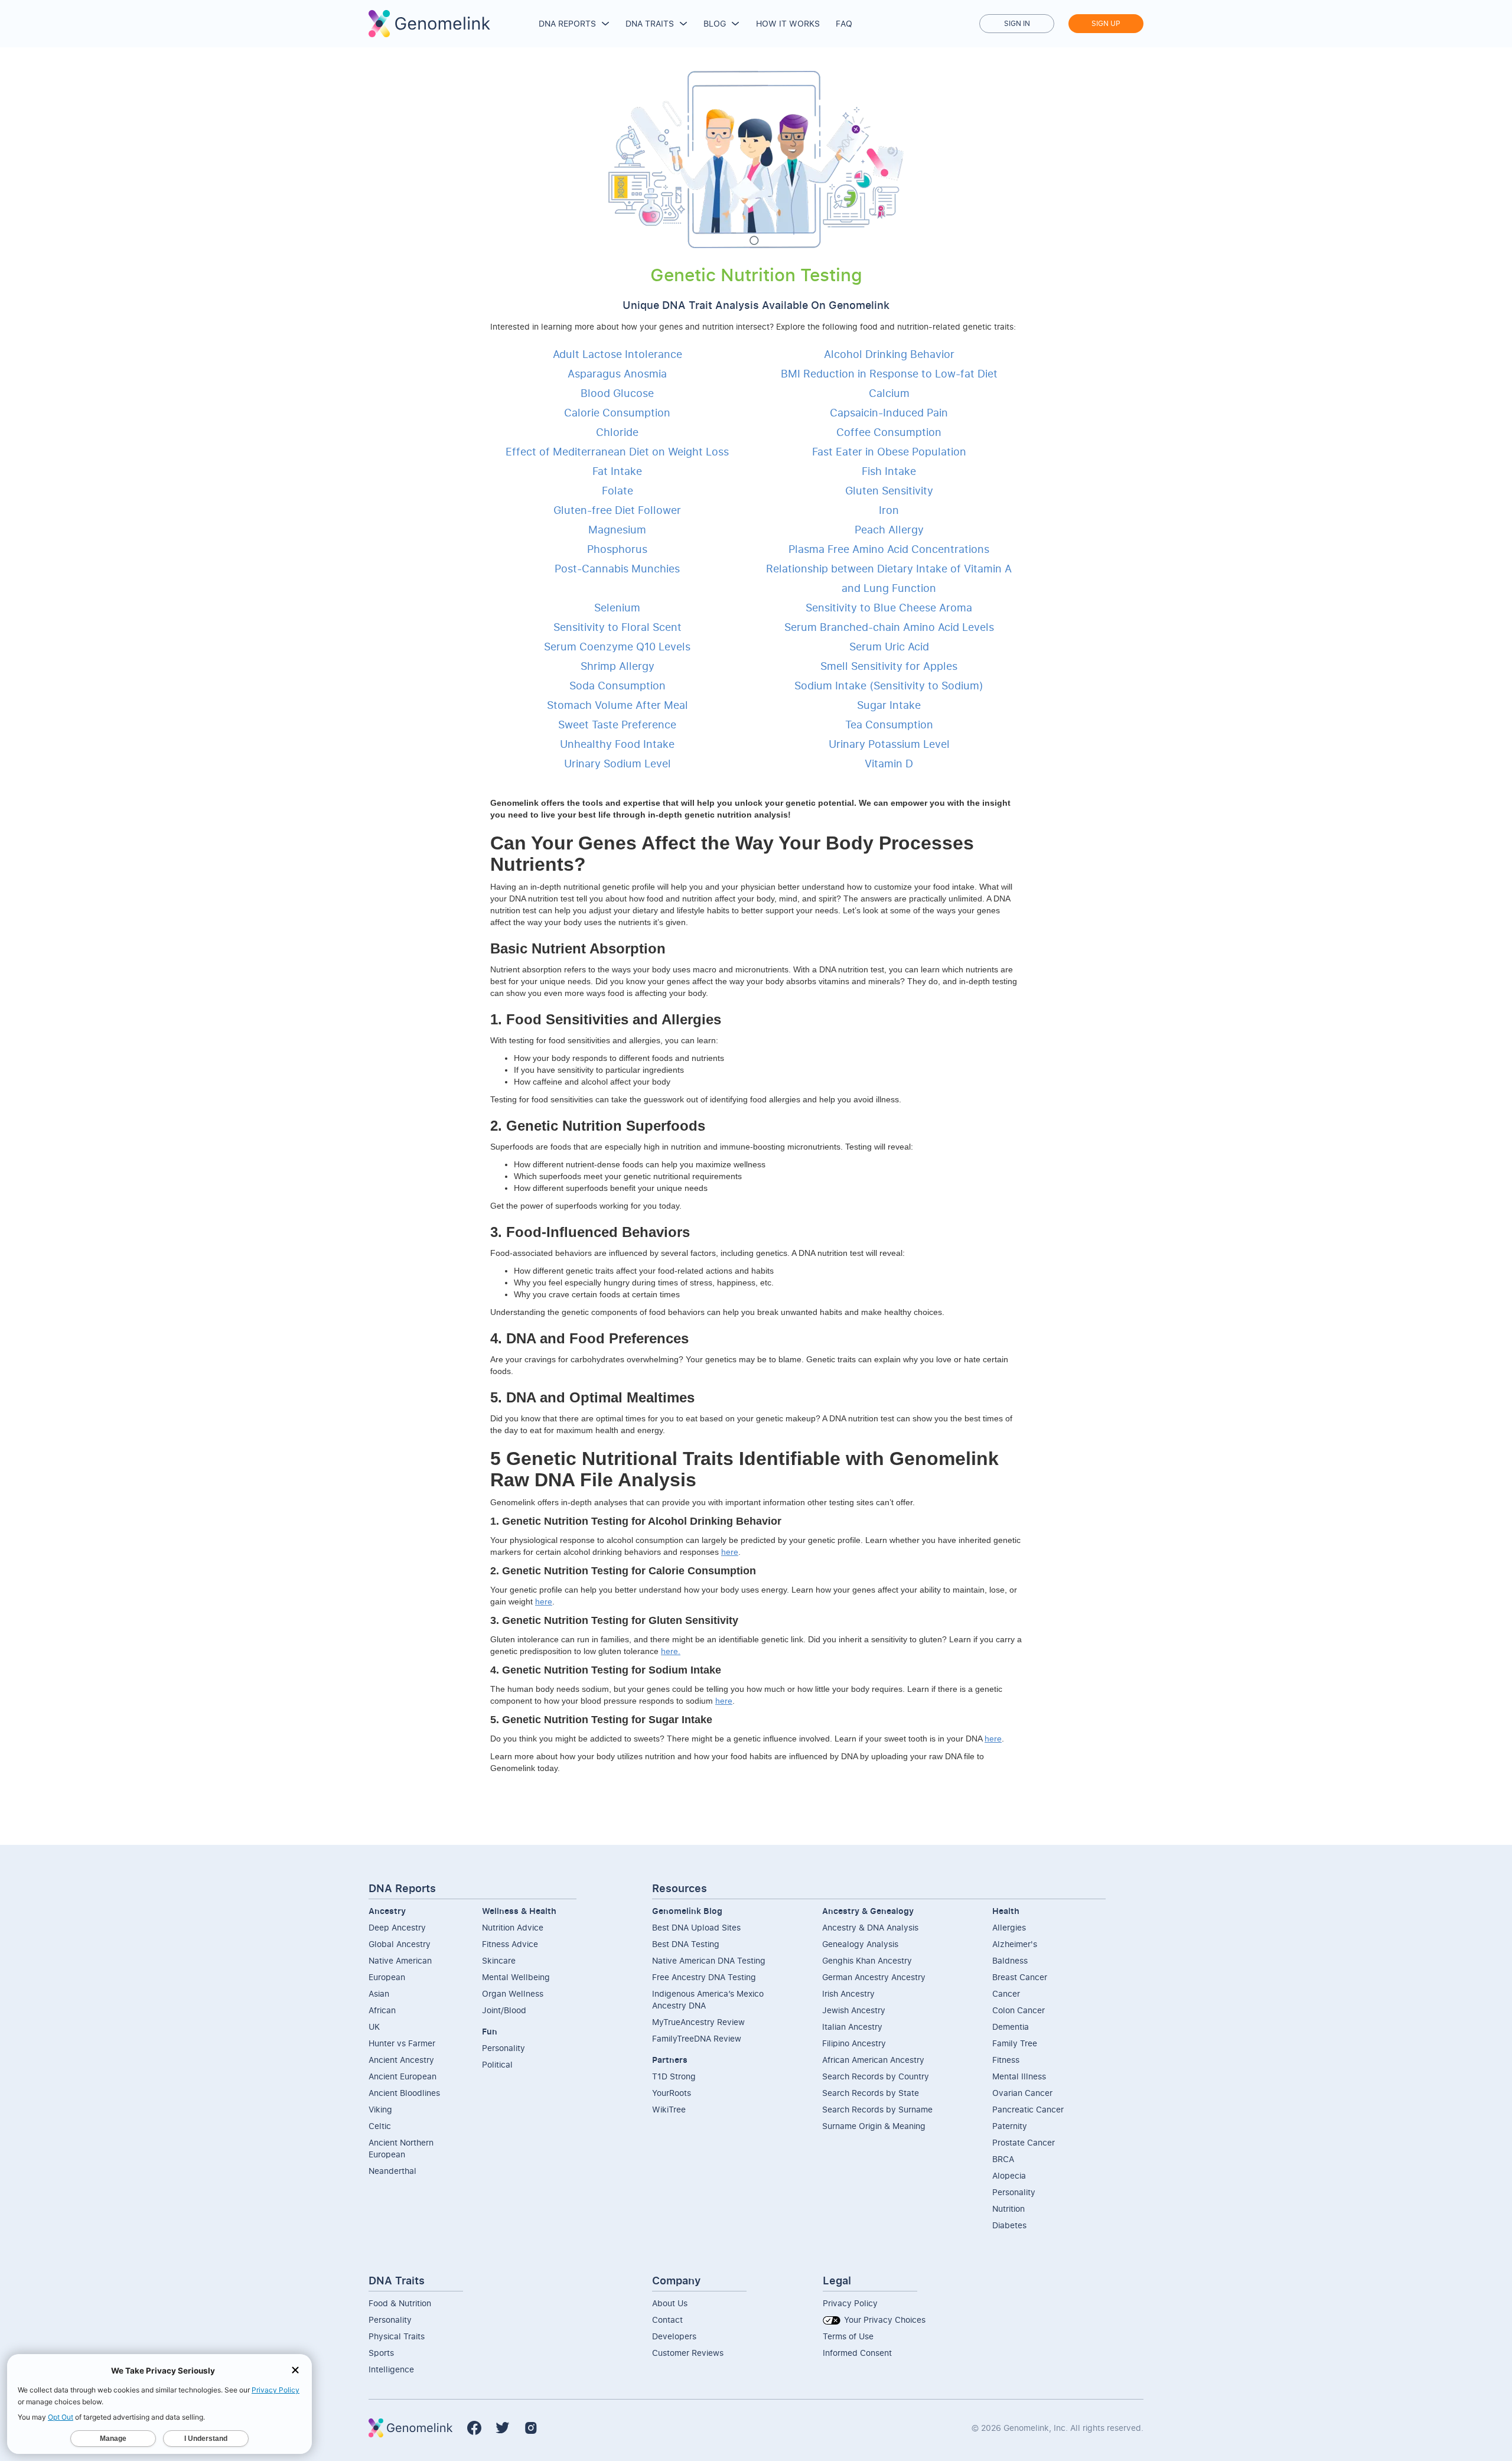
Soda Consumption (617, 685)
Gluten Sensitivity (889, 490)
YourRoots (672, 2093)
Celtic (380, 2126)
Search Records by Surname (877, 2109)
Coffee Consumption (889, 432)
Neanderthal (392, 2171)
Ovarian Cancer (1022, 2093)
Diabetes (1009, 2225)
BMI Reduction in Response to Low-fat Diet (889, 373)
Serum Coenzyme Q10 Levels (617, 646)
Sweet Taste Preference (617, 724)
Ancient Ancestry (401, 2060)
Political (497, 2064)
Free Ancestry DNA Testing (704, 1977)
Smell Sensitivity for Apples (889, 666)
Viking (380, 2109)
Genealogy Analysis (860, 1944)
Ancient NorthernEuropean (401, 2148)
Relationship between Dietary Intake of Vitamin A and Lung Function (889, 578)
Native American (400, 1960)
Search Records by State (871, 2093)
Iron (889, 510)
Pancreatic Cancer (1028, 2109)
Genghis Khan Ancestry (867, 1960)
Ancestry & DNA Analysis (870, 1927)
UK (374, 2027)
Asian (379, 1993)
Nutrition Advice (513, 1927)
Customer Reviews (688, 2353)
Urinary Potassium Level (889, 744)
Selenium (617, 607)
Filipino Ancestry (854, 2043)
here (730, 1552)
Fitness (1006, 2060)
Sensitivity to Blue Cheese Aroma (889, 607)
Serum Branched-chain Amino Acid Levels (889, 627)
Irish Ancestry (848, 1993)
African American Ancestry (873, 2060)
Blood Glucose (617, 393)
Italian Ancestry (852, 2027)
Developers (674, 2336)
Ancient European (403, 2076)
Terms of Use (848, 2336)
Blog (715, 23)
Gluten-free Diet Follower (617, 510)
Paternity (1010, 2126)
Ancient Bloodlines (404, 2093)
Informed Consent (857, 2353)
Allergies (1009, 1927)
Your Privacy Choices (884, 2320)
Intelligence (391, 2369)
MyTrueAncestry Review (698, 2022)
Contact (667, 2320)
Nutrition (1008, 2208)
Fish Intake (889, 471)
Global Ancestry (400, 1944)
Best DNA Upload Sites (696, 1927)
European (387, 1977)
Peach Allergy (889, 529)
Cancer (1006, 1993)
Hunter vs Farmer (402, 2043)
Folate (617, 490)
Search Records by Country (876, 2076)
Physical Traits (397, 2336)
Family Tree (1015, 2043)
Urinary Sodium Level (617, 763)
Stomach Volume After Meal (617, 705)
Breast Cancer (1020, 1977)
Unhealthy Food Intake (617, 744)
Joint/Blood (504, 2010)
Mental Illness (1019, 2076)
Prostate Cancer (1024, 2142)
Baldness (1010, 1960)
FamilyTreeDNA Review (697, 2038)
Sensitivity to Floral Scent (617, 627)
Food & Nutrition (400, 2303)
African (382, 2010)
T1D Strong (674, 2076)
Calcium (889, 393)
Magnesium (617, 529)
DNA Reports (567, 23)
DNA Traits (650, 23)
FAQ (844, 23)
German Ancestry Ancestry (874, 1977)
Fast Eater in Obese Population (889, 451)
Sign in (1017, 23)
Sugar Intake (889, 705)
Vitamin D (889, 763)
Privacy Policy (850, 2303)
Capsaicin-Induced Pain (889, 412)
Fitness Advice (510, 1944)
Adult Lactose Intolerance (617, 354)
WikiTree (669, 2109)
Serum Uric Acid (889, 646)
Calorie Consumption (617, 412)
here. (671, 1651)
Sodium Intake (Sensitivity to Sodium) (889, 685)
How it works (788, 23)
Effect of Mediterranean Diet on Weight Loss (617, 451)
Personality (504, 2048)
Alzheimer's (1015, 1944)
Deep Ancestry (397, 1927)
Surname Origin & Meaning (874, 2126)
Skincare (499, 1960)
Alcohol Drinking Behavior (889, 354)
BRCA (1003, 2159)
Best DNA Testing (686, 1944)
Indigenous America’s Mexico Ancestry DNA (708, 1999)
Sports (381, 2353)
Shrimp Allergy (617, 666)
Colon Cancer (1019, 2010)
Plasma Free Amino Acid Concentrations (889, 549)
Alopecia (1009, 2175)
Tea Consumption (889, 724)
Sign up (1106, 23)
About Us (670, 2303)
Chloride (617, 432)
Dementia (1011, 2027)
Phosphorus (617, 549)
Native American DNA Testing (709, 1960)
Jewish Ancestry (854, 2010)
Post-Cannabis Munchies (617, 568)
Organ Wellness (513, 1993)
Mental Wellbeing (516, 1977)
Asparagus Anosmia (617, 373)
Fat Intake (617, 471)
